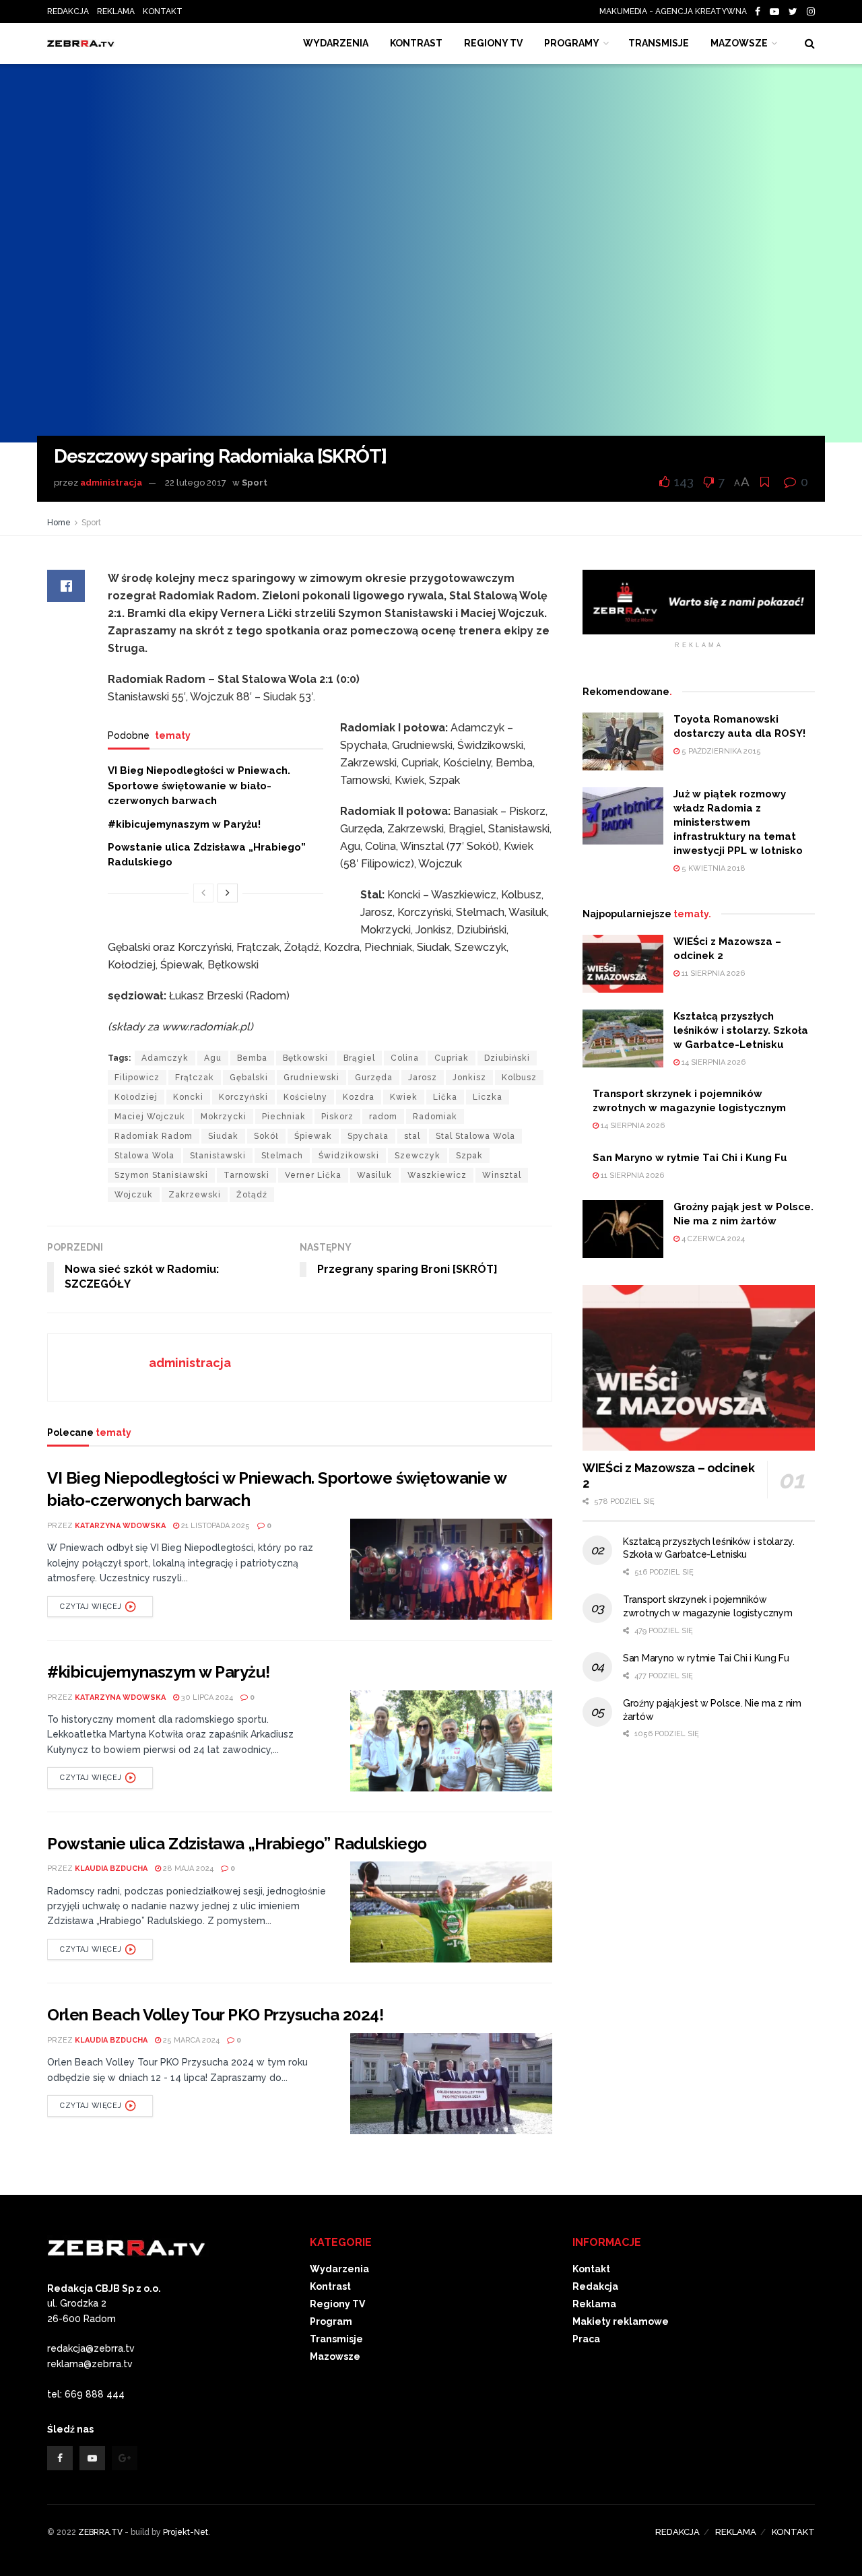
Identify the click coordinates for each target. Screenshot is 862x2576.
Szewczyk (418, 1156)
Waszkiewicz (437, 1175)
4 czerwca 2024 (712, 1239)
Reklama (594, 2304)
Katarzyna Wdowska (120, 1526)
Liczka (488, 1097)
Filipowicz (137, 1078)
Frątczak (195, 1078)
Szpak (469, 1156)
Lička (445, 1097)
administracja (111, 483)
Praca (586, 2339)
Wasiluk (374, 1175)
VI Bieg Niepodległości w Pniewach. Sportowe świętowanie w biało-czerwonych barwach (199, 786)
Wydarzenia (336, 43)
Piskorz (337, 1117)
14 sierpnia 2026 (712, 1062)
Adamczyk (165, 1058)
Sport (255, 483)
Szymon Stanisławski (161, 1175)
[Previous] (203, 893)
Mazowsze (739, 43)
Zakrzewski (195, 1195)
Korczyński (243, 1097)
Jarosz (423, 1078)
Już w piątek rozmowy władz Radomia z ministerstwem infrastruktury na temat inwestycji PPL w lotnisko (738, 822)
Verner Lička (313, 1175)
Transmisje (336, 2339)
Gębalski (249, 1078)
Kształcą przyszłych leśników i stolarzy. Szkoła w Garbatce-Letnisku (741, 1030)
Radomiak (435, 1117)
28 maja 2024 (187, 1869)
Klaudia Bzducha (111, 1869)
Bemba (252, 1058)
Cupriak (452, 1058)
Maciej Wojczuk (150, 1117)
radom (383, 1117)
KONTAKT (163, 11)
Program (331, 2321)
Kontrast (330, 2286)
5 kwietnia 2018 (712, 868)
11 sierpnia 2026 (712, 973)
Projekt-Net (186, 2532)
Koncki (188, 1097)
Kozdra (359, 1097)
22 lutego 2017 (196, 483)
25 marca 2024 (190, 2040)
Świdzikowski (349, 1156)
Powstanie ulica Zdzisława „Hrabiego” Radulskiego (237, 1844)
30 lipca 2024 (206, 1697)
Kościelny (305, 1097)
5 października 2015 (720, 751)
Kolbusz (519, 1078)
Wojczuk (134, 1195)
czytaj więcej (91, 1607)
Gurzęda (374, 1078)
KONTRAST (416, 43)
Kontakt (591, 2269)
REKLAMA (116, 11)
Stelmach (282, 1156)
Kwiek (404, 1097)
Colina (405, 1058)
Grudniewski (311, 1078)
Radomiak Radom (154, 1136)
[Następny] (228, 893)
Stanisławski (218, 1156)
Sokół (266, 1136)
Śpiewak (313, 1136)
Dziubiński (507, 1058)
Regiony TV (493, 43)
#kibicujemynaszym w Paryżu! (184, 824)
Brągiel (359, 1058)
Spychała (368, 1136)
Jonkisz (469, 1078)
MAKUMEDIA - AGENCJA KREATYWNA (676, 11)
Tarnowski (246, 1175)
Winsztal (502, 1175)
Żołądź (252, 1195)
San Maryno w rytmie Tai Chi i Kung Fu (690, 1158)
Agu (213, 1058)
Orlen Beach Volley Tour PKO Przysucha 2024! (215, 2015)
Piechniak (284, 1117)
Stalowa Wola (144, 1156)
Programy (572, 43)
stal (412, 1136)
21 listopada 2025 (214, 1526)
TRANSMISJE (659, 43)
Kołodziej (136, 1097)
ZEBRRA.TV (100, 2532)
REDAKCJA (68, 11)
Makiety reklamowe (621, 2321)
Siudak (223, 1136)
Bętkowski (305, 1058)
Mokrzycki (224, 1117)
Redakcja (595, 2286)
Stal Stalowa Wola (475, 1136)
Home (59, 523)
